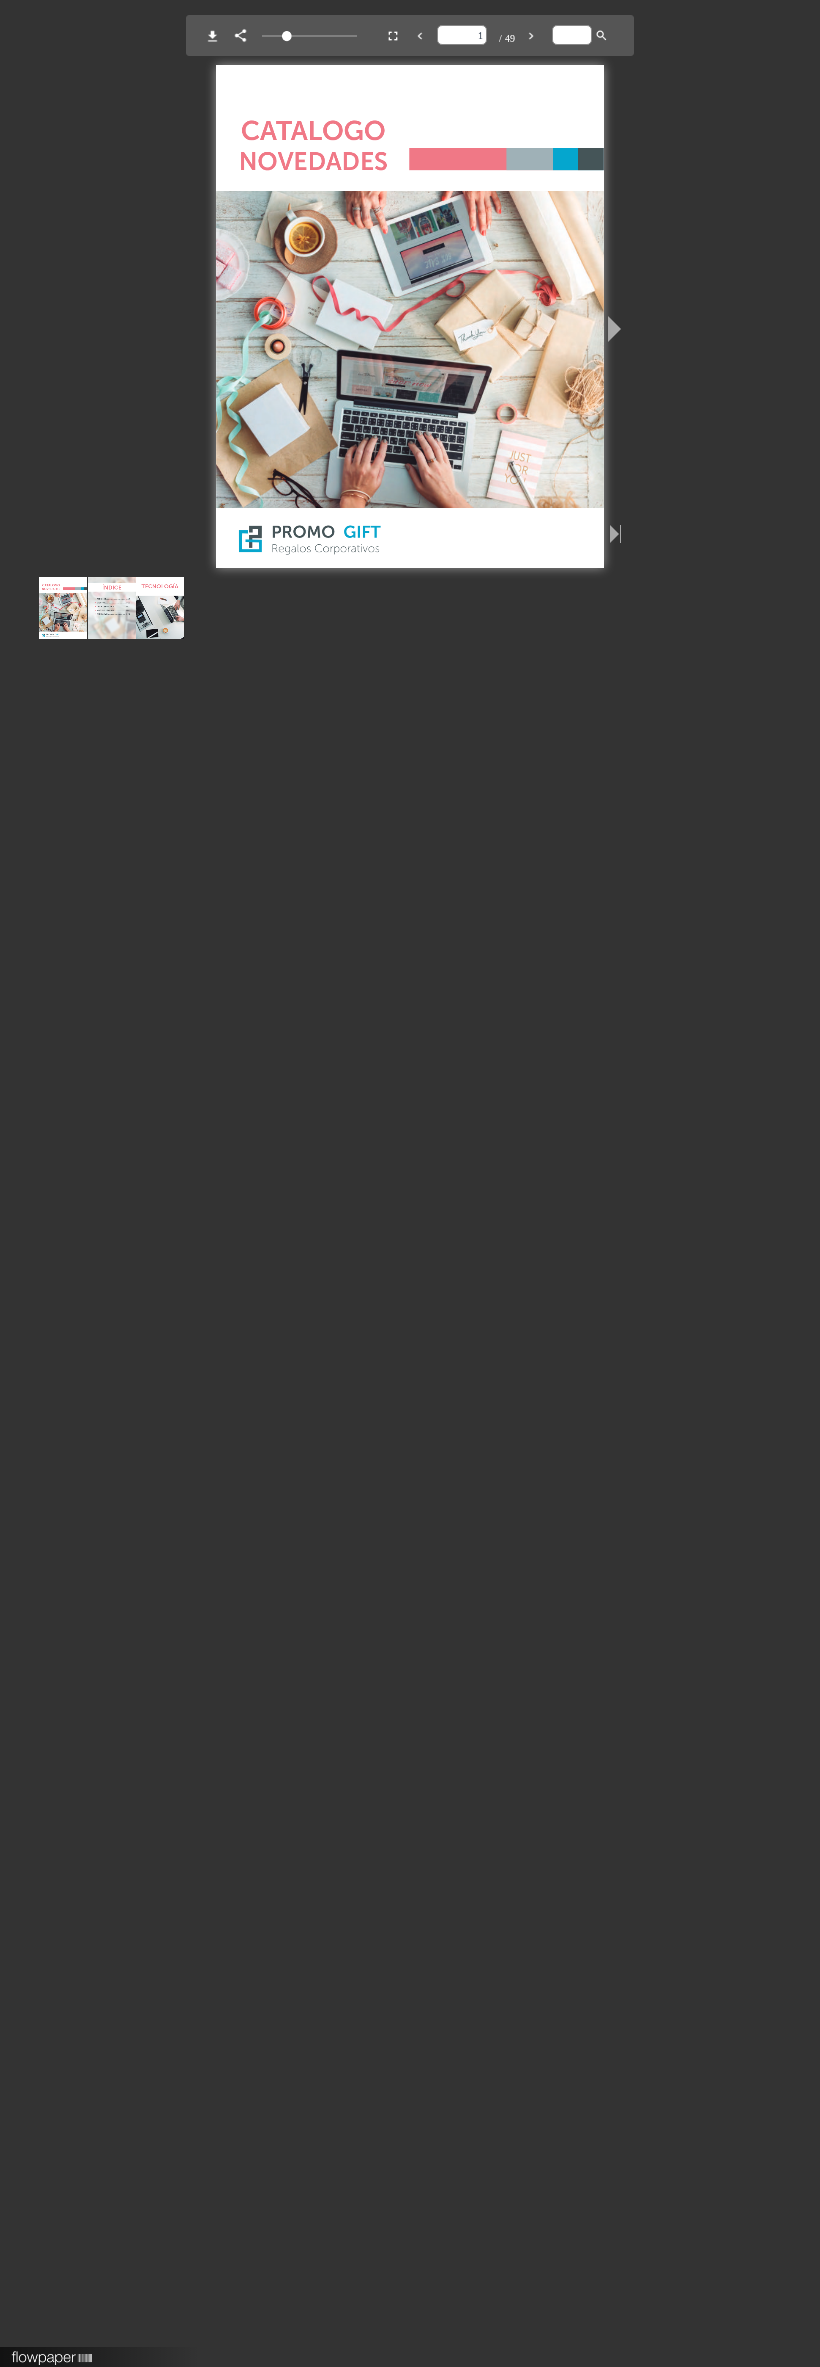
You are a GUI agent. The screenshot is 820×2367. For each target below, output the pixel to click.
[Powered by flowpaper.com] (52, 2351)
